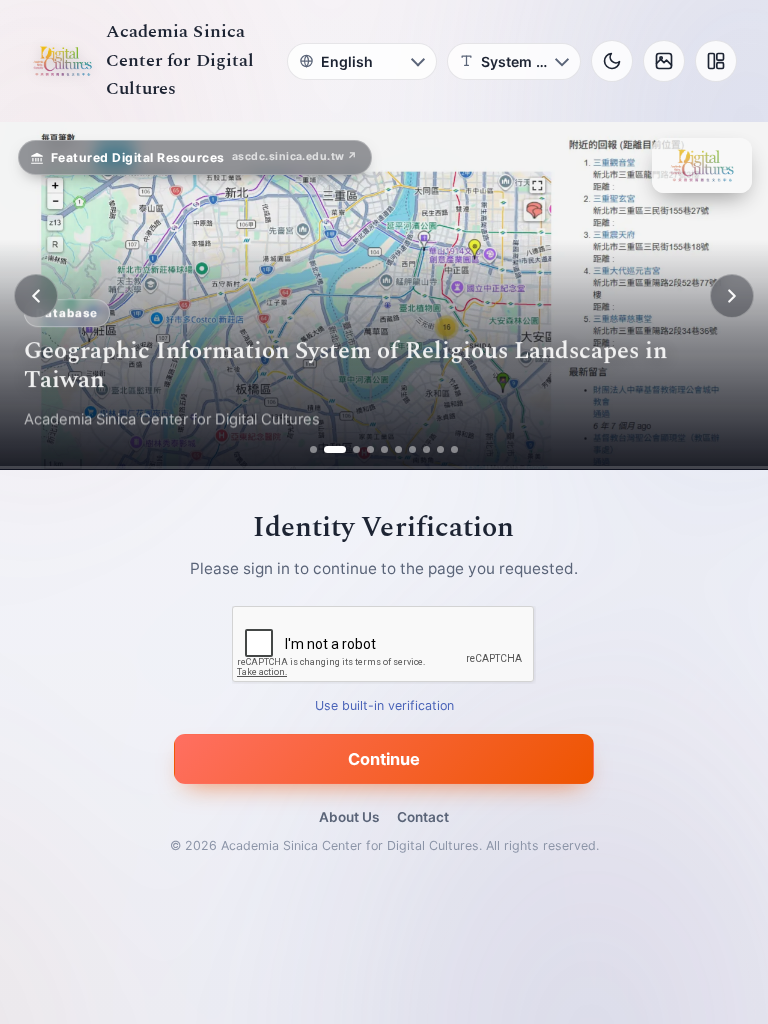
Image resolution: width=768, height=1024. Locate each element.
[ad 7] (412, 449)
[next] (732, 296)
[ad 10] (454, 449)
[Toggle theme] (612, 61)
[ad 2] (327, 449)
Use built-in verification (384, 706)
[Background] (664, 61)
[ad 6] (398, 449)
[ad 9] (440, 449)
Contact (423, 817)
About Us (349, 817)
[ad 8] (426, 449)
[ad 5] (384, 449)
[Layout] (716, 61)
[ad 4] (370, 449)
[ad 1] (313, 449)
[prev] (36, 296)
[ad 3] (349, 449)
